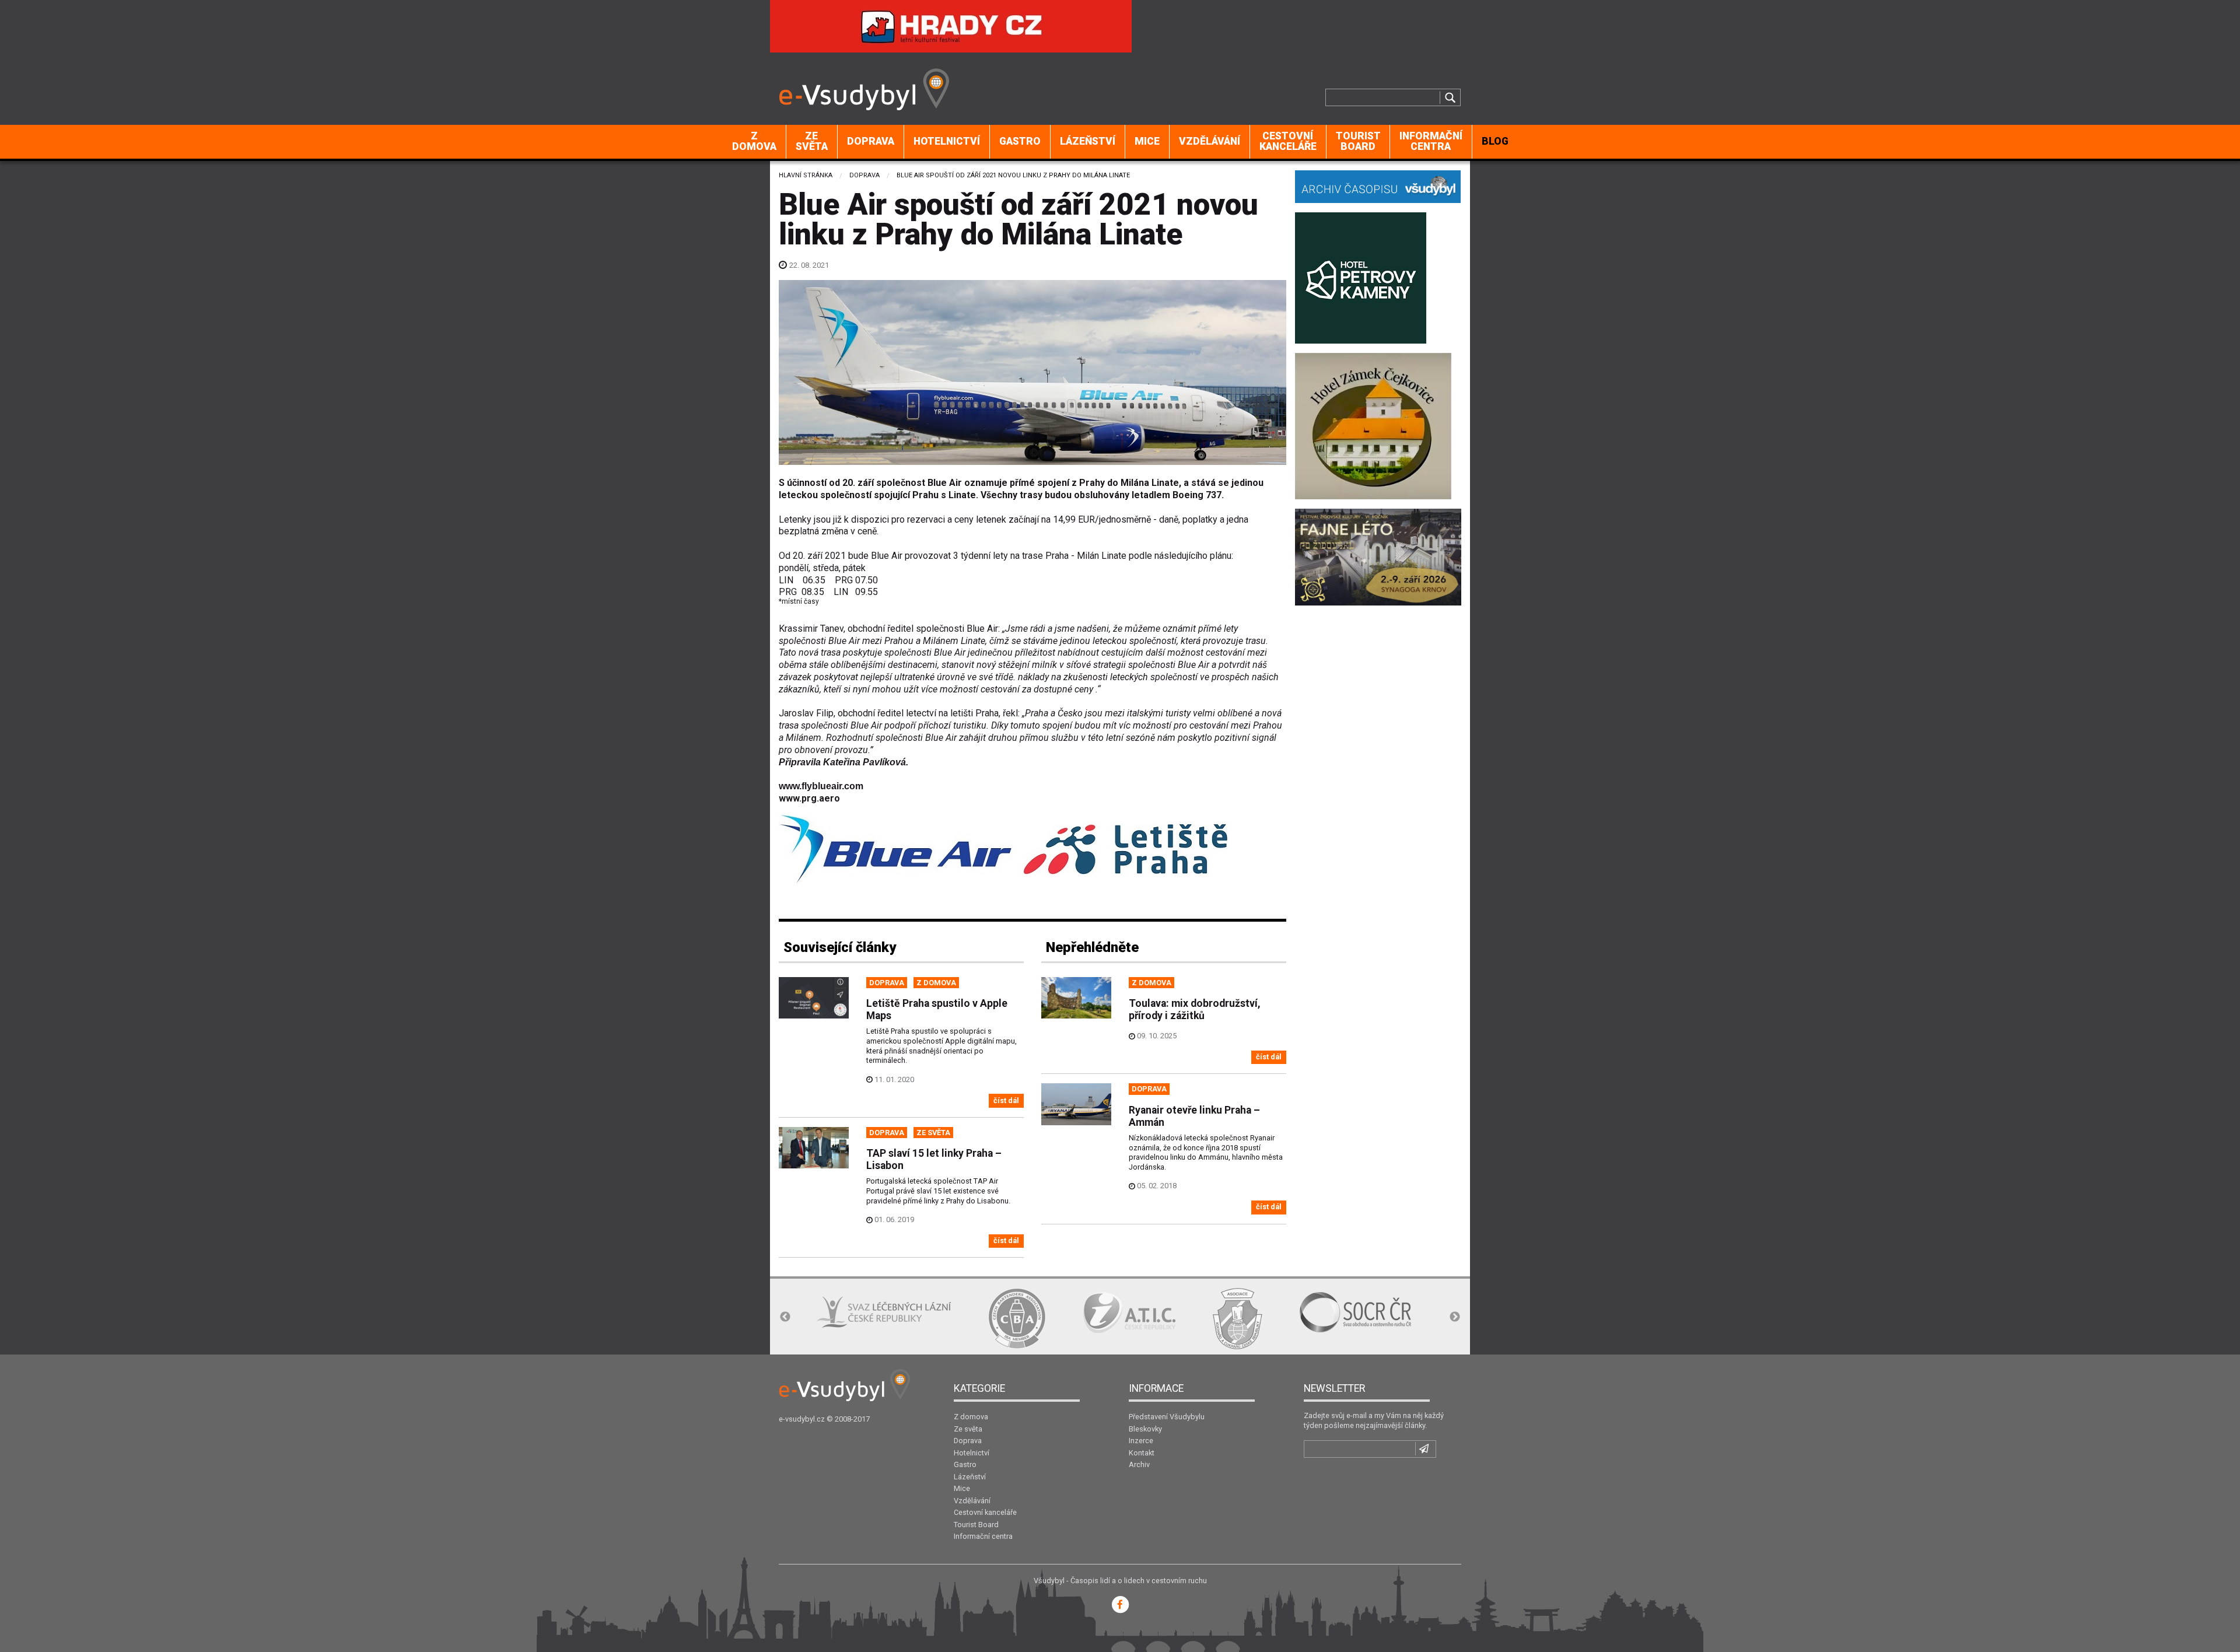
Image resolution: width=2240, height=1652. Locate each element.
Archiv (1139, 1464)
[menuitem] (755, 142)
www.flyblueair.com (821, 786)
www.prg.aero (809, 798)
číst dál (1006, 1100)
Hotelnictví (947, 141)
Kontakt (1142, 1453)
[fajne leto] (1378, 556)
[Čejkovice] (1373, 425)
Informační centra (1431, 141)
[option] (918, 1318)
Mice (1147, 141)
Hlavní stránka (806, 175)
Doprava (871, 141)
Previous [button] (785, 1317)
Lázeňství (1088, 141)
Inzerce (1141, 1441)
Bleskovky (1145, 1429)
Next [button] (1455, 1317)
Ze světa (812, 141)
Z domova (754, 141)
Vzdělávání (1210, 141)
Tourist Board (1358, 141)
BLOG (1495, 141)
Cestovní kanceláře (1288, 141)
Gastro (1020, 141)
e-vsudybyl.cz (802, 1419)
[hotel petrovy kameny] (1361, 277)
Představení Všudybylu (1167, 1417)
